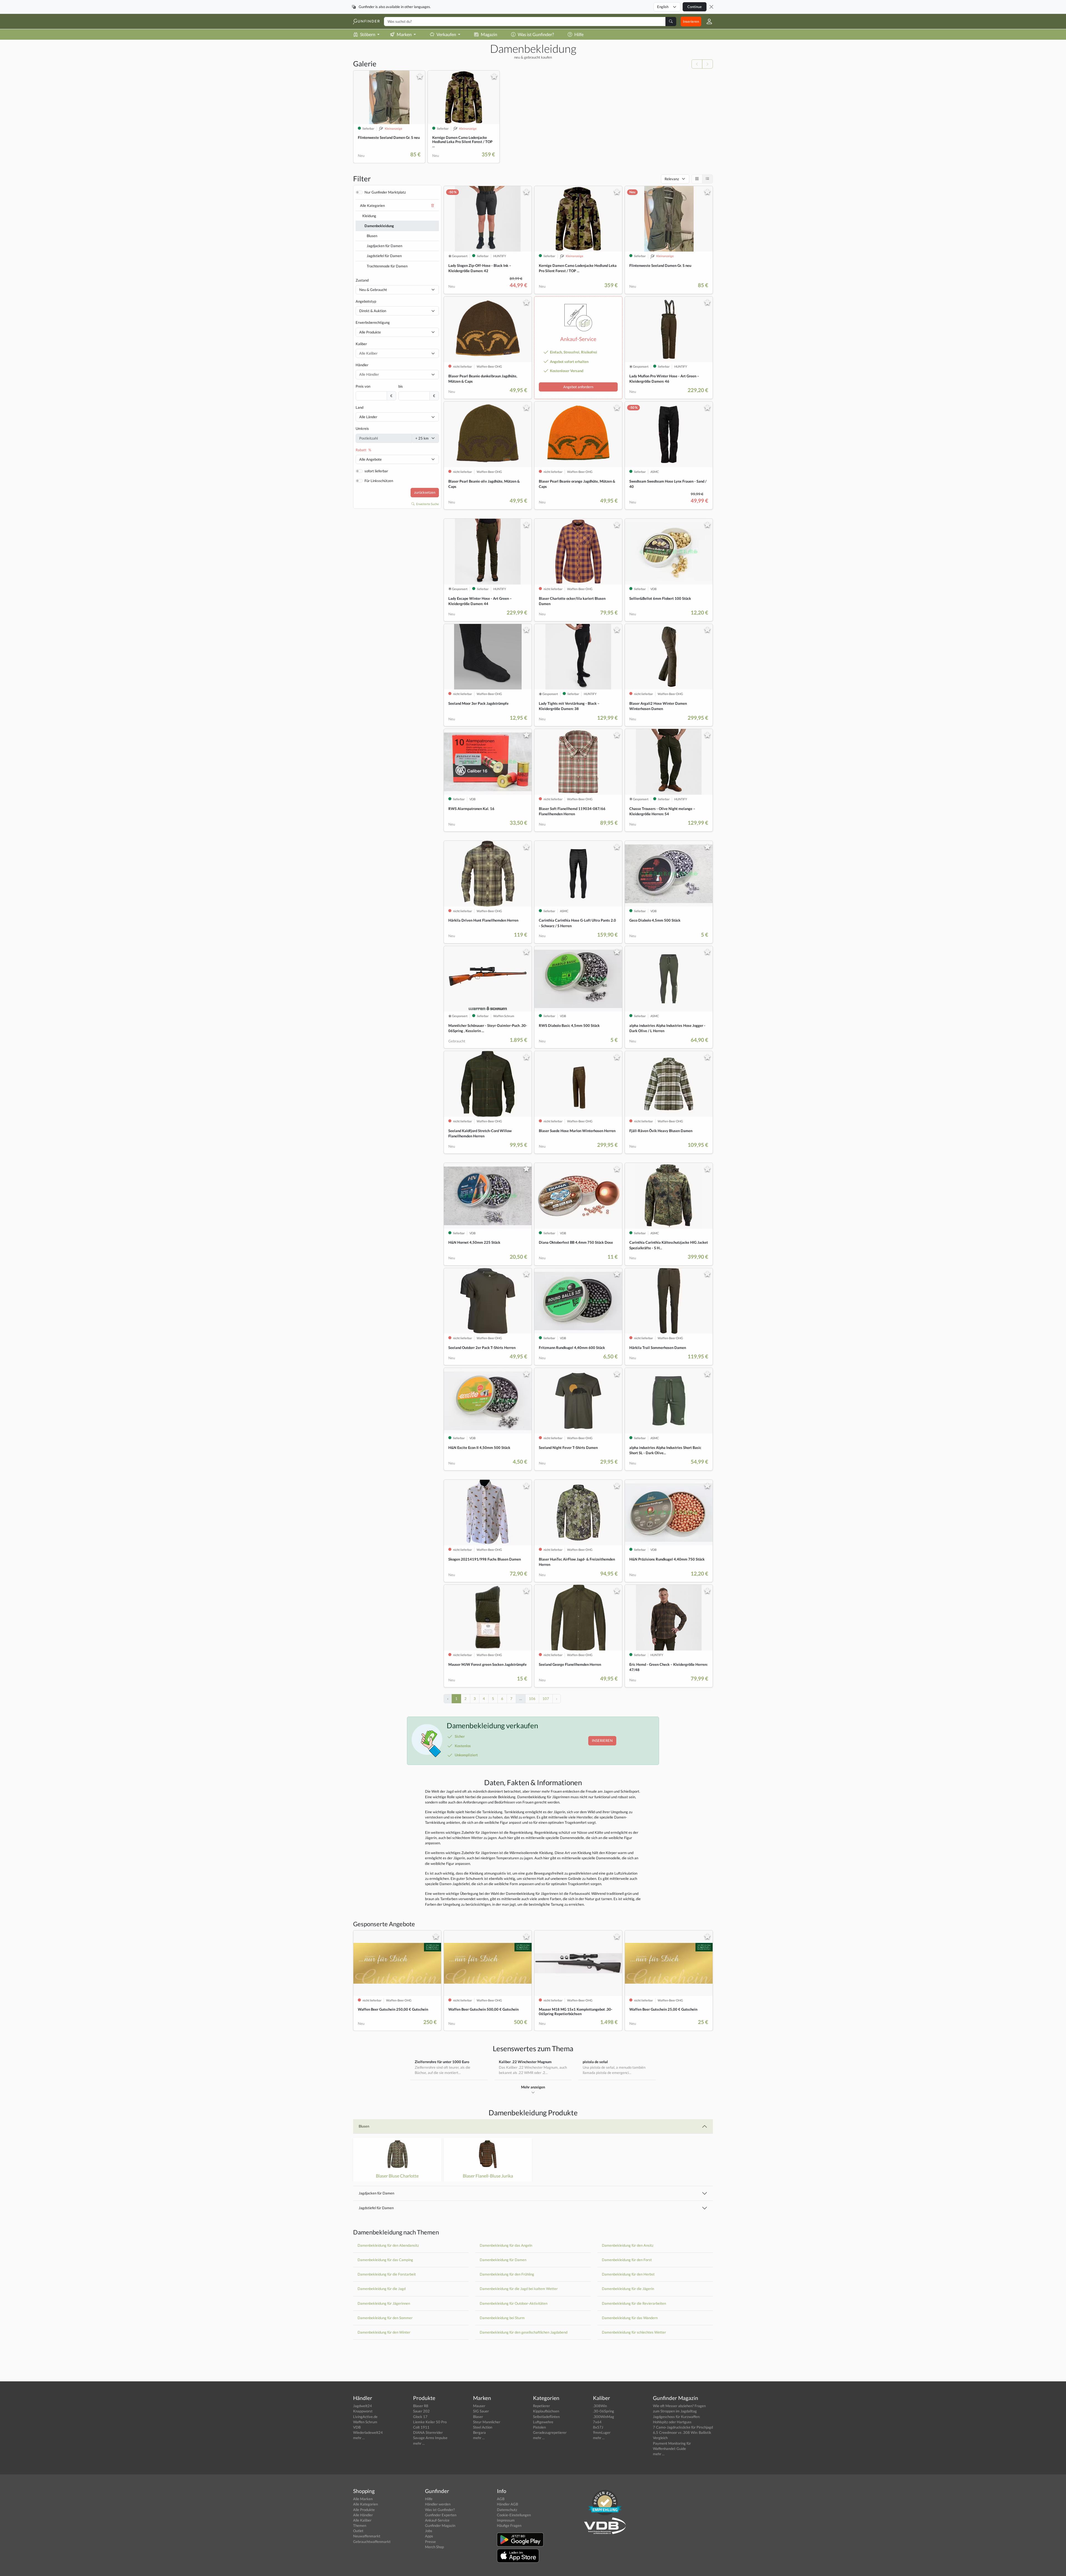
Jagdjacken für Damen (384, 246)
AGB (501, 2499)
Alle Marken (363, 2499)
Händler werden (438, 2504)
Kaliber (361, 344)
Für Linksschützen (379, 481)
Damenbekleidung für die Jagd (382, 2289)
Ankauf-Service (437, 2520)
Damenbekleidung (379, 226)
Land (359, 407)
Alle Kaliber (362, 2520)
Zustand (362, 280)
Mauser (479, 2406)
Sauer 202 (421, 2411)
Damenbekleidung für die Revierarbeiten (634, 2303)
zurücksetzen (425, 492)
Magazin (489, 34)
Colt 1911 (421, 2427)
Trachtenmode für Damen (387, 266)
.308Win (600, 2406)
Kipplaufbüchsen (546, 2411)
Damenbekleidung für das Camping (385, 2260)
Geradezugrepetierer (550, 2432)
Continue (695, 7)
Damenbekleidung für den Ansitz (628, 2245)
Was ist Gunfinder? (536, 34)
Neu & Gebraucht (373, 290)
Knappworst (363, 2411)
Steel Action (483, 2427)
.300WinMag (604, 2417)
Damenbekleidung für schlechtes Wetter (634, 2332)
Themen (360, 2525)
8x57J (598, 2427)
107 (546, 1699)
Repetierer (541, 2406)
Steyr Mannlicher (487, 2422)
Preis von (363, 386)
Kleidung (369, 216)
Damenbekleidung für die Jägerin (628, 2289)
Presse (430, 2542)
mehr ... (359, 2438)
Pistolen (539, 2427)
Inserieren (691, 21)
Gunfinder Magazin (440, 2525)
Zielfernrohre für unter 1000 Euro (442, 2062)
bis (401, 386)
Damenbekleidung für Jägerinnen (384, 2303)
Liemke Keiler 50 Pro (430, 2422)
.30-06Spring (604, 2411)
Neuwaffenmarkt (367, 2536)
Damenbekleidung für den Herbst (628, 2274)
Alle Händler (363, 2515)
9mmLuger (602, 2432)
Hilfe (579, 34)
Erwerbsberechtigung (373, 322)
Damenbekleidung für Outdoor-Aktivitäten (514, 2303)
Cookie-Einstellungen (514, 2515)
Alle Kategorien (372, 205)
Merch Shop (434, 2547)
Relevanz (672, 179)
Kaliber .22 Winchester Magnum (525, 2062)
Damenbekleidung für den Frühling (507, 2274)
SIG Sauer (481, 2411)
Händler (362, 365)
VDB (357, 2427)
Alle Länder (368, 417)
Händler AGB (507, 2504)
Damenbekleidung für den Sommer (385, 2318)
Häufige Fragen (509, 2525)
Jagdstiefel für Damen (384, 256)
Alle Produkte (370, 332)
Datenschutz (507, 2510)
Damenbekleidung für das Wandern (630, 2318)
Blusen (372, 236)
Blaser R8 (421, 2406)
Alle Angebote (370, 459)
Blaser (478, 2417)
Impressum (506, 2520)
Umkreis (362, 428)
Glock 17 (420, 2417)
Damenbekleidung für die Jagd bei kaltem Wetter (519, 2289)
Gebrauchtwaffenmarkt (372, 2542)
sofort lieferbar (376, 471)
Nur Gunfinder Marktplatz (385, 192)
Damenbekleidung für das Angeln (506, 2245)
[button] (707, 21)
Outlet (358, 2531)
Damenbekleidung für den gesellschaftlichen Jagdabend (524, 2332)
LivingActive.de (365, 2417)
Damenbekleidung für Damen (503, 2260)
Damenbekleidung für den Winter (384, 2332)
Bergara (479, 2432)
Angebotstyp (366, 301)
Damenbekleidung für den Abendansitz (388, 2245)
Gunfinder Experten (441, 2515)
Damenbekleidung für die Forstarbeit (387, 2274)
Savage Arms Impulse (430, 2438)
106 (532, 1699)
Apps (429, 2536)
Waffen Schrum (365, 2422)
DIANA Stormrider (428, 2432)
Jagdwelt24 (363, 2406)
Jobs (429, 2531)
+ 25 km (422, 438)
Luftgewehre (543, 2422)
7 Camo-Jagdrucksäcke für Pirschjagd (683, 2427)
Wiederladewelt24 (368, 2432)
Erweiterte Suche (427, 504)
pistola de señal (595, 2062)
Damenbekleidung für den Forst (627, 2260)
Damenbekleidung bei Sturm (502, 2318)
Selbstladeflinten (546, 2417)
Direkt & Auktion (373, 311)
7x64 (597, 2422)
